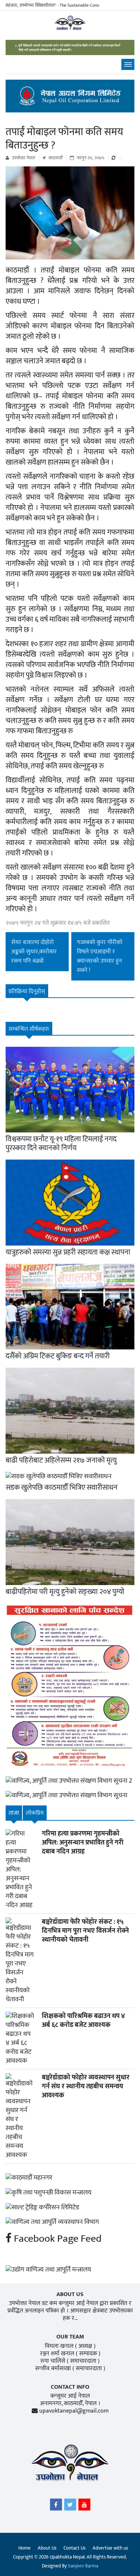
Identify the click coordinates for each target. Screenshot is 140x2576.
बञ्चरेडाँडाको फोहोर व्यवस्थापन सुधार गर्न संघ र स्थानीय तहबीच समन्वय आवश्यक (86, 2086)
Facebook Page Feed (57, 2239)
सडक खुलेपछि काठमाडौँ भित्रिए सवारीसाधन (62, 1488)
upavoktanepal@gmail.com (74, 2411)
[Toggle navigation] (128, 64)
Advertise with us (110, 2548)
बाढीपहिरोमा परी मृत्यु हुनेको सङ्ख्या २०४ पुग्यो (65, 1592)
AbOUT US (70, 2294)
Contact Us (74, 2548)
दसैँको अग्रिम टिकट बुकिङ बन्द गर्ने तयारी (58, 1356)
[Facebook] (56, 2506)
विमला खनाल (59, 2346)
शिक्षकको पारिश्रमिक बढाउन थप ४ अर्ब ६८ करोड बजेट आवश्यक (83, 2021)
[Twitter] (70, 2506)
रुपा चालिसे (53, 2361)
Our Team (70, 2337)
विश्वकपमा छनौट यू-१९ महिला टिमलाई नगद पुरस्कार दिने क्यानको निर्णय (61, 1144)
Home (24, 2548)
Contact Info (70, 2387)
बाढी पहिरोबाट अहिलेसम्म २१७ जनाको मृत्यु (61, 1460)
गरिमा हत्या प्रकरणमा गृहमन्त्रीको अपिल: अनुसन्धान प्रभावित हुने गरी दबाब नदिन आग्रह (83, 1843)
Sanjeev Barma (83, 2566)
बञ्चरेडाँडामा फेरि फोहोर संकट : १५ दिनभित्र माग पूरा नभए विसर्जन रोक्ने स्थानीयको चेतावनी (85, 1931)
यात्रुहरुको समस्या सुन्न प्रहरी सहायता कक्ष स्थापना (68, 1252)
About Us (47, 2548)
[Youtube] (84, 2506)
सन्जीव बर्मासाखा (53, 2368)
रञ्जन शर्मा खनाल (57, 2354)
